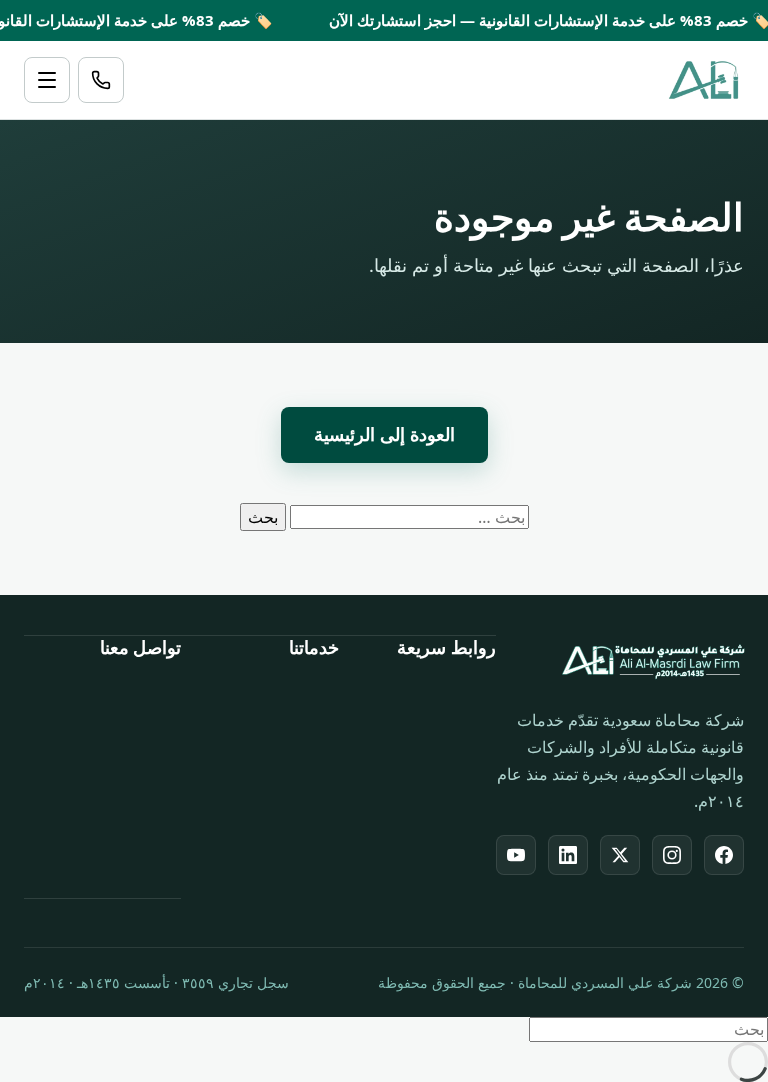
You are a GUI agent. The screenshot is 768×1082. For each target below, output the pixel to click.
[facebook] (724, 855)
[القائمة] (47, 80)
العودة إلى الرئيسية (384, 434)
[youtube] (516, 855)
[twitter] (620, 855)
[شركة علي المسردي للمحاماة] (703, 80)
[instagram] (672, 855)
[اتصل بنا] (101, 80)
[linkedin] (568, 855)
